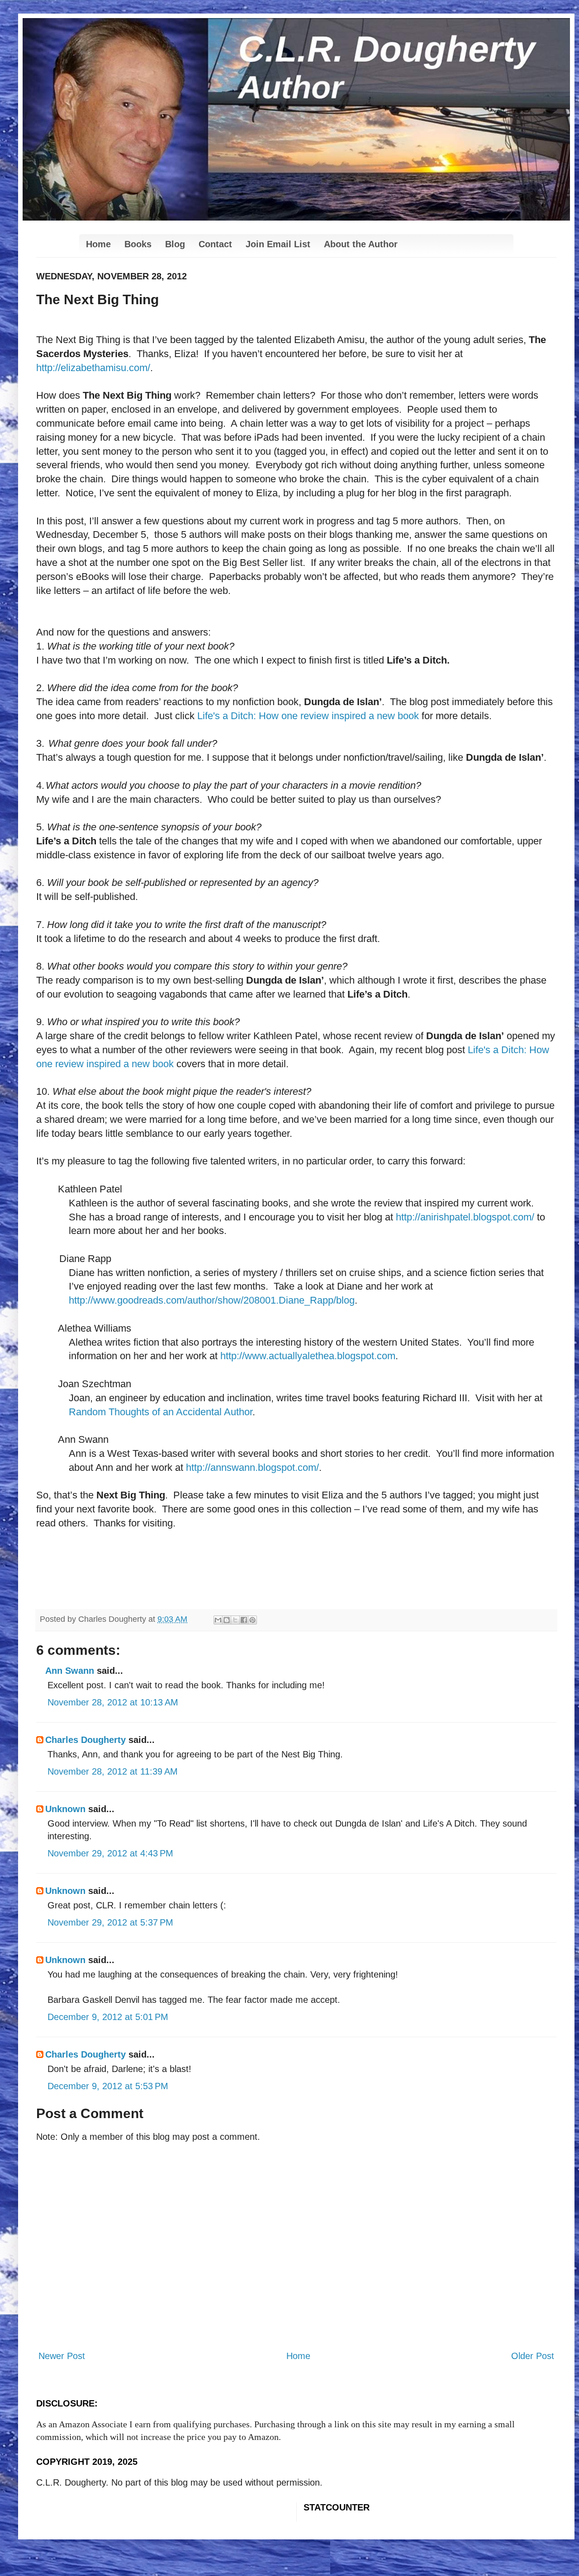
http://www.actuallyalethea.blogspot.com (308, 1356)
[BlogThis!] (227, 1620)
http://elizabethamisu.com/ (93, 368)
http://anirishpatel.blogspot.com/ (465, 1217)
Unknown (65, 1809)
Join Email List (278, 244)
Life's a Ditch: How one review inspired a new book (308, 716)
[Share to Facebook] (244, 1620)
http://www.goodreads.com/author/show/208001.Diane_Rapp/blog (212, 1300)
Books (138, 244)
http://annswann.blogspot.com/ (252, 1467)
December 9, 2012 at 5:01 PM (108, 2017)
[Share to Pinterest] (252, 1620)
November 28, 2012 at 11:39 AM (113, 1771)
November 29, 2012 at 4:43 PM (110, 1853)
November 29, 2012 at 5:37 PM (110, 1922)
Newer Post (62, 2356)
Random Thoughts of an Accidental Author (161, 1412)
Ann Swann (70, 1671)
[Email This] (218, 1620)
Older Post (533, 2356)
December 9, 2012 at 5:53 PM (108, 2086)
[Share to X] (235, 1620)
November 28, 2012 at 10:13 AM (113, 1702)
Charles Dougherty (85, 1740)
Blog (175, 244)
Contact (215, 244)
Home (98, 244)
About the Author (361, 244)
